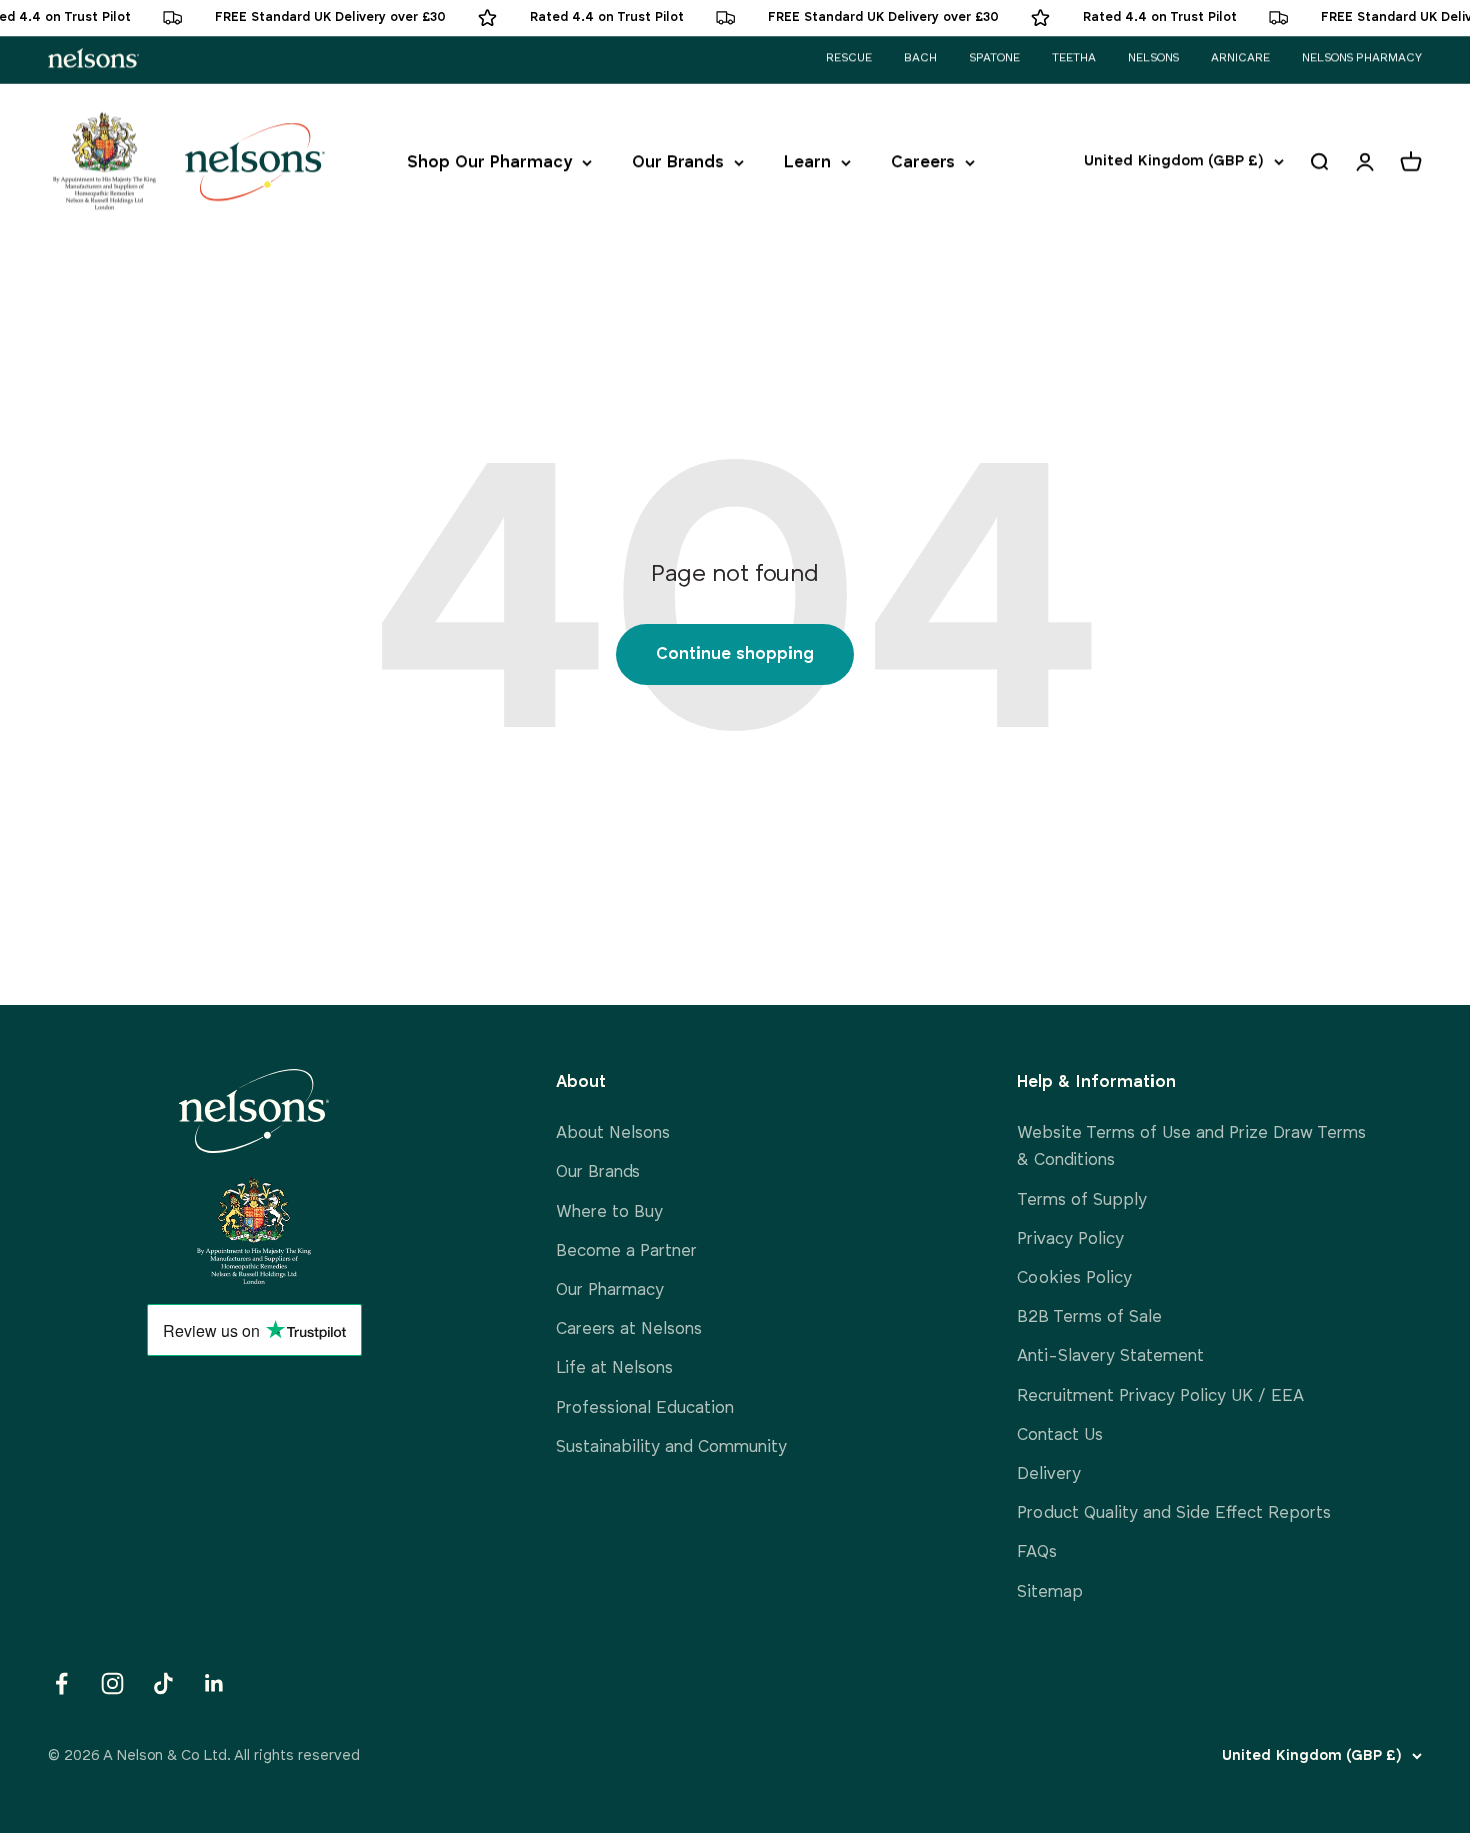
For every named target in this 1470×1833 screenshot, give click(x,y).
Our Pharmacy (610, 1290)
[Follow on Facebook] (61, 1683)
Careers (923, 162)
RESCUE (849, 58)
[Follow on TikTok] (163, 1683)
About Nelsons (613, 1133)
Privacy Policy (1070, 1239)
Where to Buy (609, 1212)
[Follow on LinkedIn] (214, 1683)
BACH (920, 58)
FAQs (1037, 1552)
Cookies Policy (1074, 1278)
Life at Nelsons (614, 1368)
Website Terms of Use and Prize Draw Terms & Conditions (1191, 1147)
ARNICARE (1240, 58)
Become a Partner (626, 1251)
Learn (807, 162)
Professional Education (645, 1408)
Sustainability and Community (671, 1447)
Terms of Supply (1082, 1200)
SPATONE (994, 58)
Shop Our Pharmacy (489, 162)
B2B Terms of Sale (1089, 1317)
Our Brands (678, 162)
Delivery (1049, 1474)
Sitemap (1050, 1592)
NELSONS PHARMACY (1362, 58)
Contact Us (1060, 1435)
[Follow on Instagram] (112, 1683)
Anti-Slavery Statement (1110, 1356)
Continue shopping (735, 654)
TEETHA (1074, 58)
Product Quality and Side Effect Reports (1174, 1513)
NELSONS (1153, 58)
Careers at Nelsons (629, 1329)
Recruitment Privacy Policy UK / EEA (1160, 1396)
